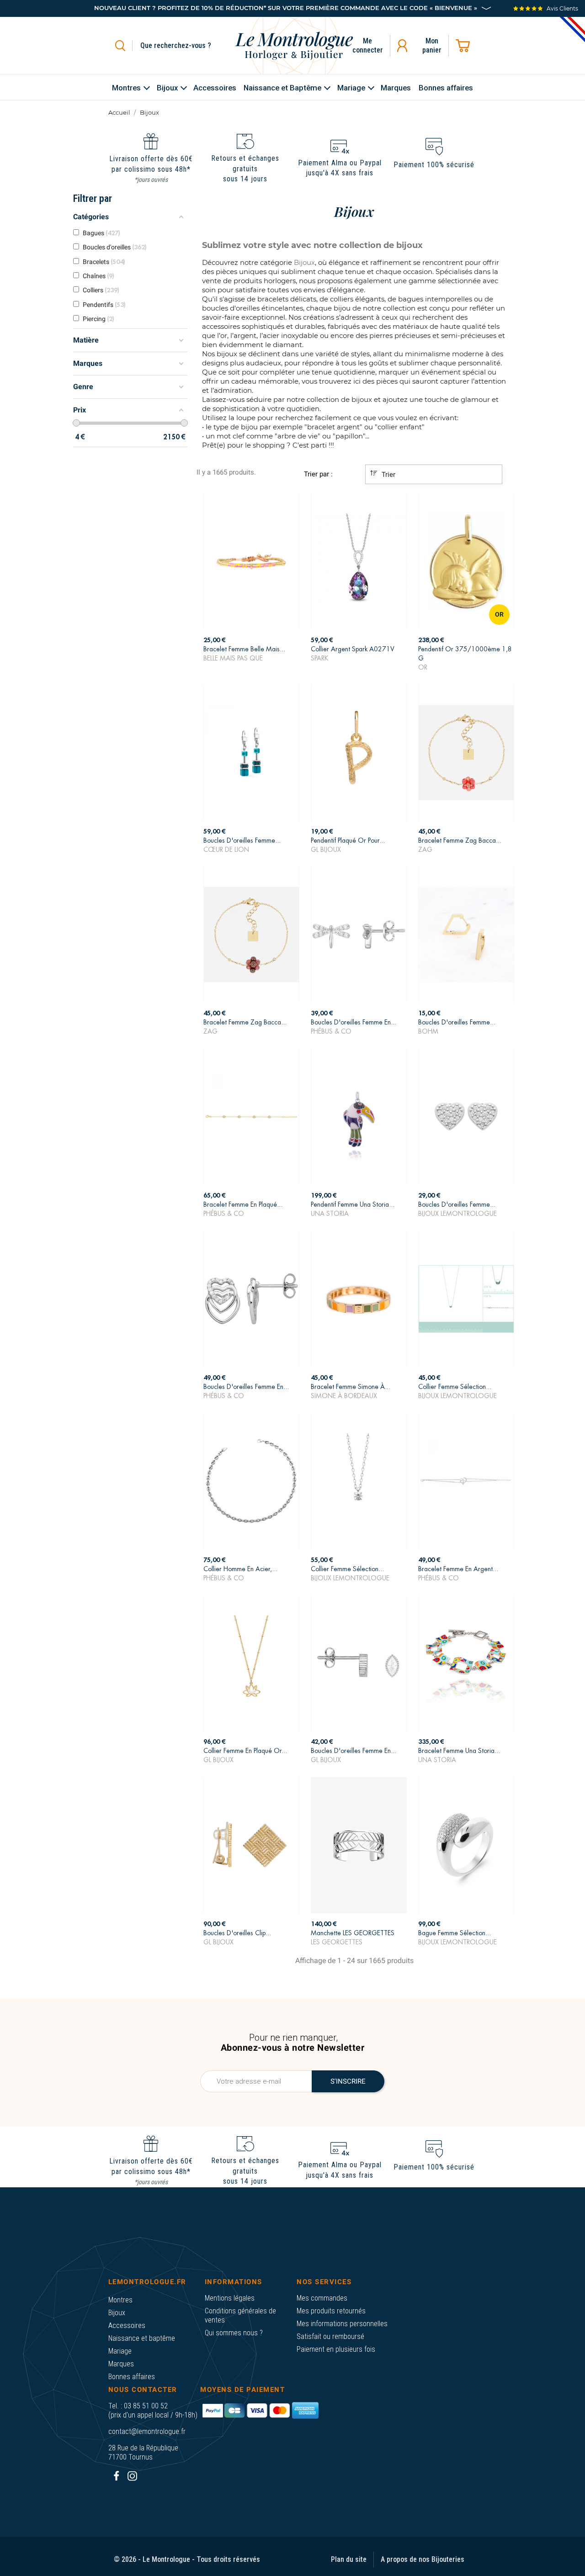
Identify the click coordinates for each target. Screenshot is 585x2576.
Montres (120, 2300)
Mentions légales (230, 2298)
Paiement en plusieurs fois (336, 2349)
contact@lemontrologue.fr (147, 2431)
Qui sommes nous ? (234, 2333)
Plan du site (349, 2559)
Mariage (120, 2351)
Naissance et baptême (142, 2338)
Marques (121, 2364)
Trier (388, 475)
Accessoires (127, 2325)
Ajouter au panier (251, 660)
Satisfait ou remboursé (330, 2336)
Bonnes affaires (132, 2377)
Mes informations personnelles (342, 2324)
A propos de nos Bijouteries (423, 2559)
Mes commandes (322, 2298)
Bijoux (117, 2313)
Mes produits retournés (331, 2311)
